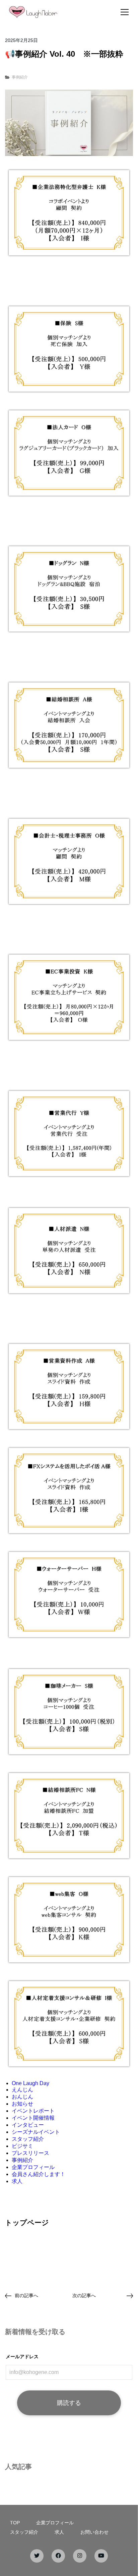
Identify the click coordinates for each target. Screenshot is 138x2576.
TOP (15, 2523)
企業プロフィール (33, 2167)
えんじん (22, 2090)
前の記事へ (26, 2295)
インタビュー (28, 2125)
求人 (17, 2181)
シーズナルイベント (36, 2132)
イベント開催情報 (33, 2118)
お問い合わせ (94, 2532)
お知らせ (22, 2104)
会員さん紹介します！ (39, 2174)
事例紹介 (20, 77)
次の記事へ (84, 2295)
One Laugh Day (30, 2083)
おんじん (22, 2097)
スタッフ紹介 (28, 2139)
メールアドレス (22, 2357)
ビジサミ (22, 2146)
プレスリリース (30, 2153)
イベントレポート (33, 2111)
